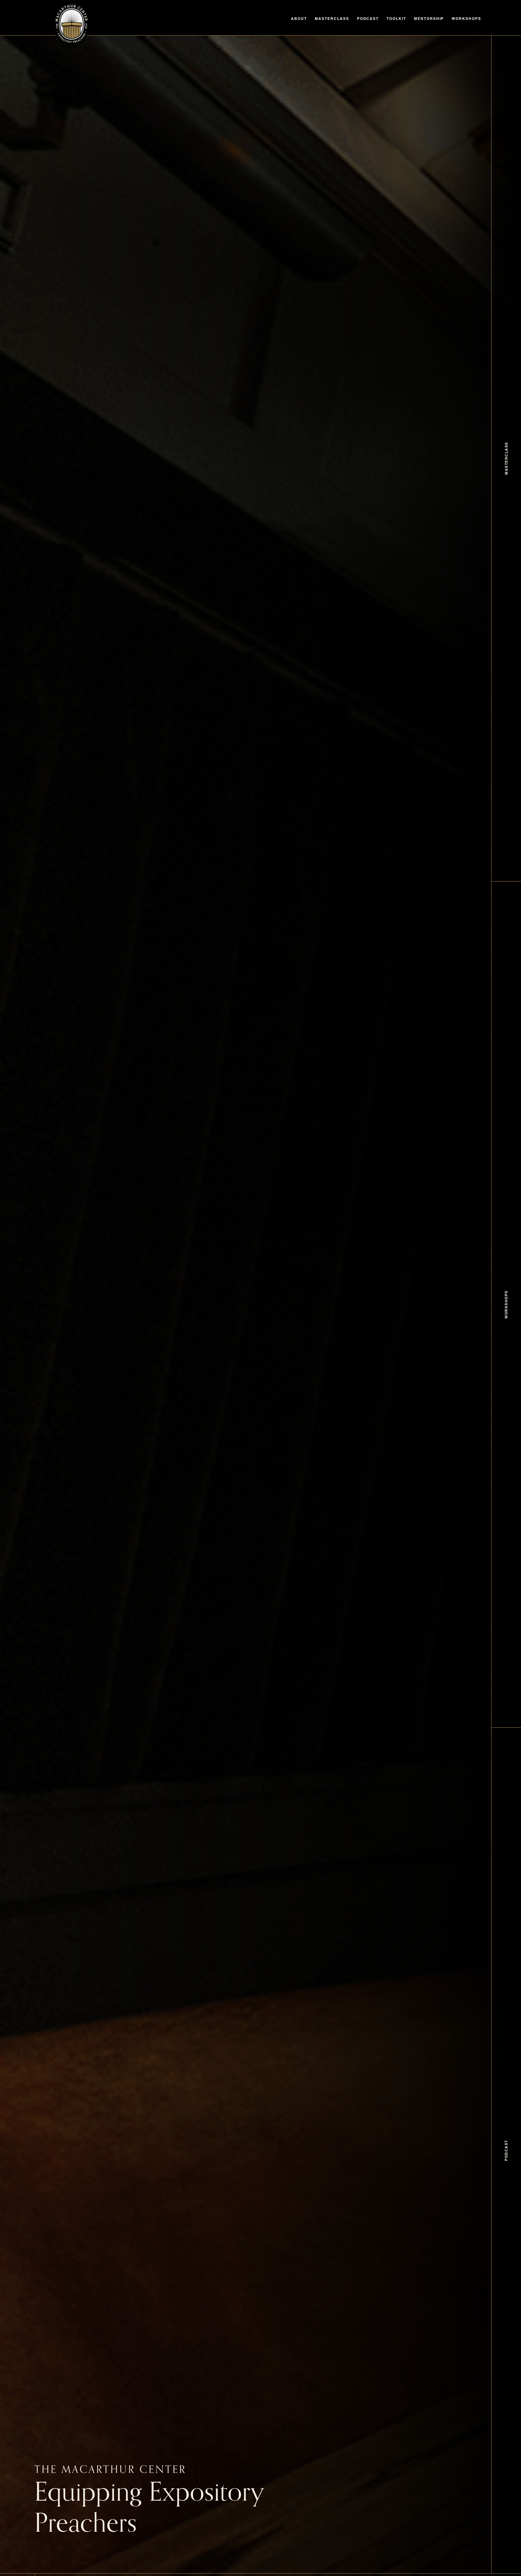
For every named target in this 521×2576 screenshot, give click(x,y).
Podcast (368, 19)
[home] (72, 24)
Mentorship (429, 19)
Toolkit (396, 19)
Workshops (466, 19)
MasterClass (332, 19)
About (299, 19)
